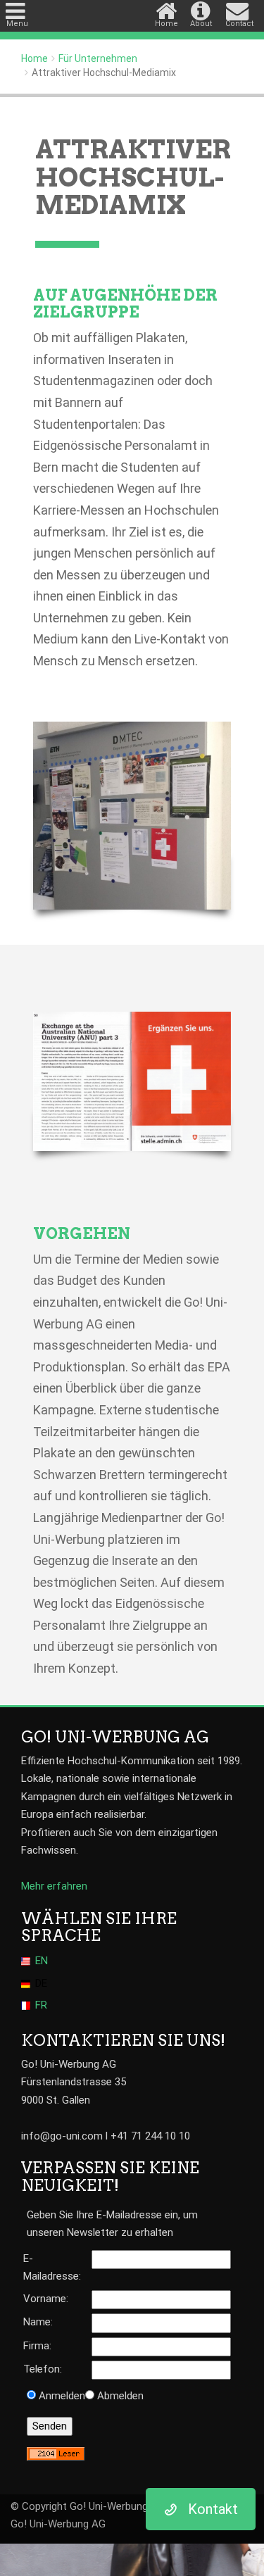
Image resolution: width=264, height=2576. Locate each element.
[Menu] (17, 7)
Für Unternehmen (98, 58)
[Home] (168, 7)
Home (34, 58)
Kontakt (213, 2509)
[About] (203, 7)
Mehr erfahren (54, 1886)
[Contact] (238, 7)
